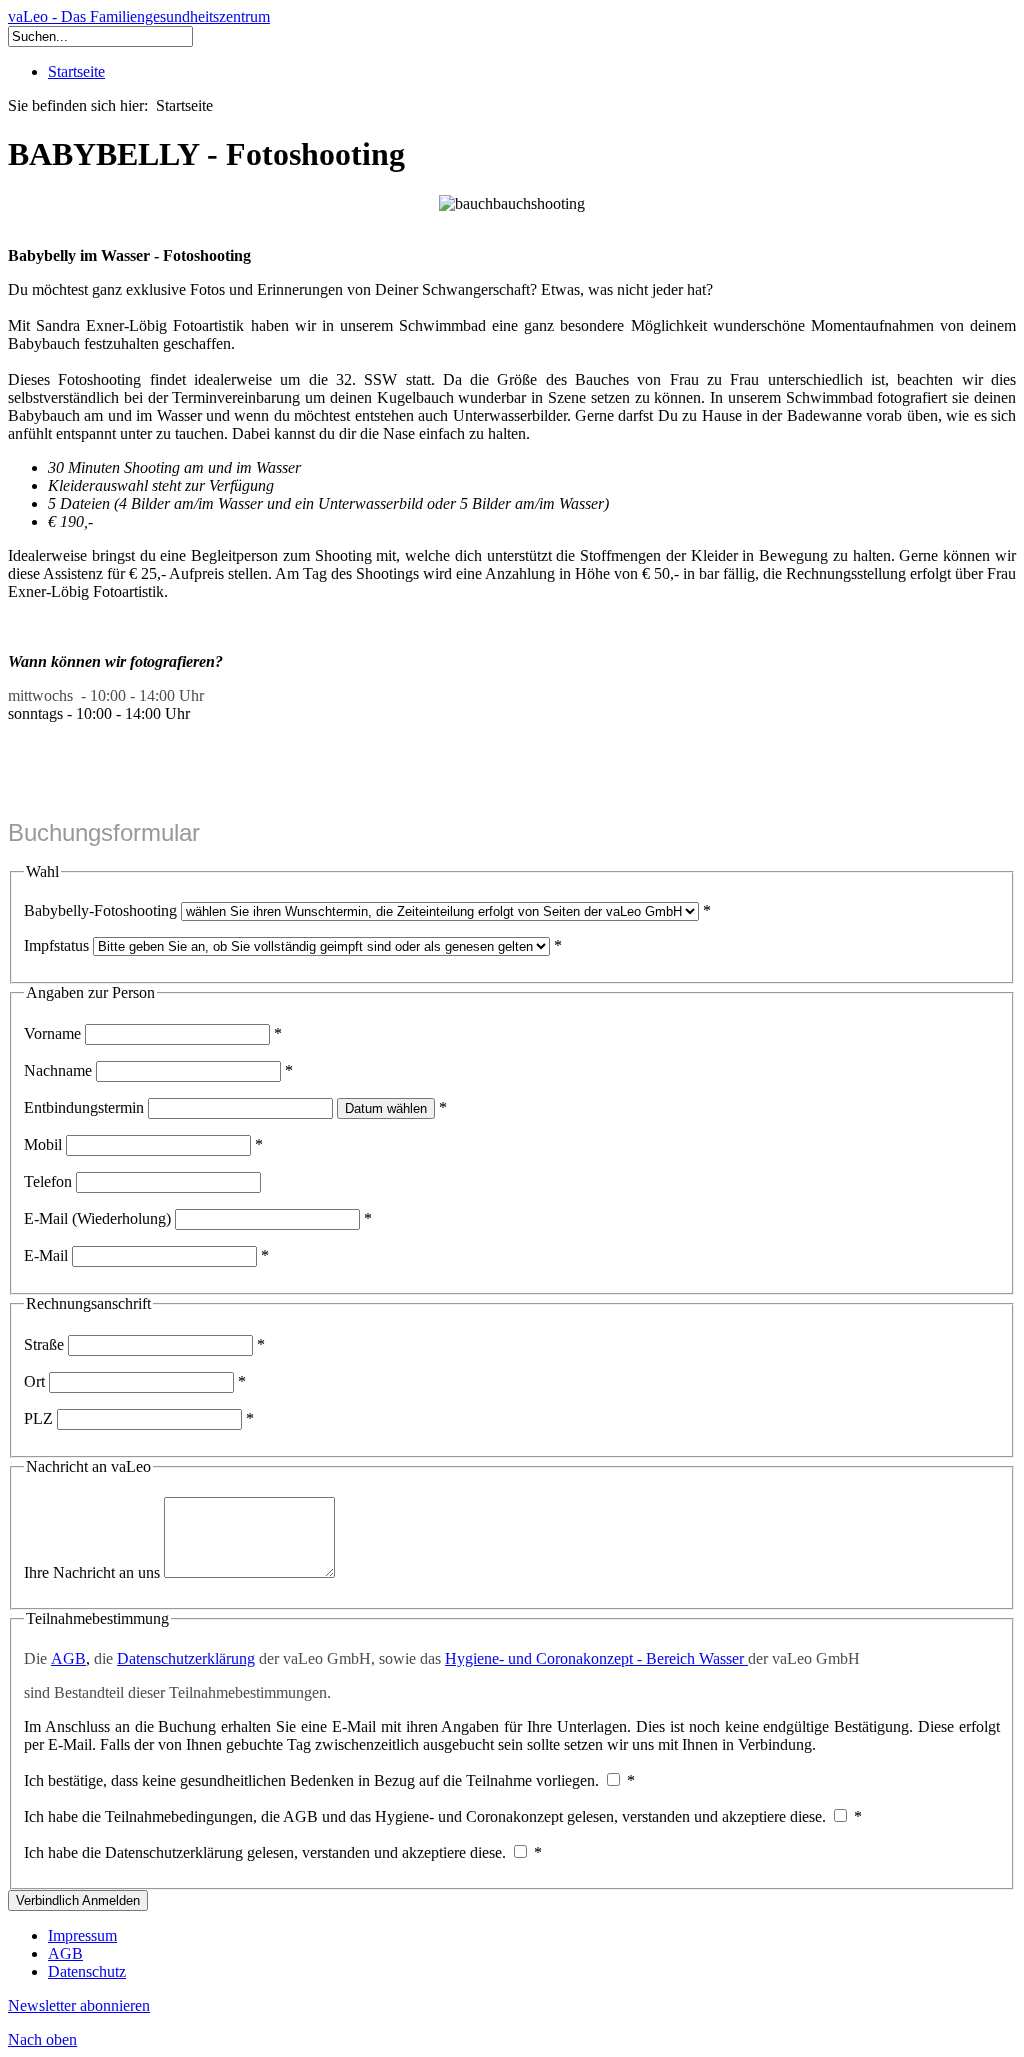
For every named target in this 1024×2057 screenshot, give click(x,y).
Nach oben (42, 2039)
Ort (34, 1381)
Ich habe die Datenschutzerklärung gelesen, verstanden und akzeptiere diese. (265, 1852)
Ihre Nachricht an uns (92, 1572)
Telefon (48, 1181)
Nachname (58, 1070)
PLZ (38, 1418)
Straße (44, 1344)
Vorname (52, 1033)
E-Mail (46, 1255)
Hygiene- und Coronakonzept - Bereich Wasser (596, 1658)
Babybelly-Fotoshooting (100, 910)
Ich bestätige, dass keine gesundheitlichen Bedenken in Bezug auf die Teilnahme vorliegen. (311, 1780)
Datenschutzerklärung (186, 1658)
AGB (68, 1658)
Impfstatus (56, 945)
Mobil (43, 1144)
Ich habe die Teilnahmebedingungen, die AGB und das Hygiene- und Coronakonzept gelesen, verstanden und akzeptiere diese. (425, 1816)
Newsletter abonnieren (79, 2005)
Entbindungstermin (84, 1107)
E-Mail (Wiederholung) (97, 1218)
